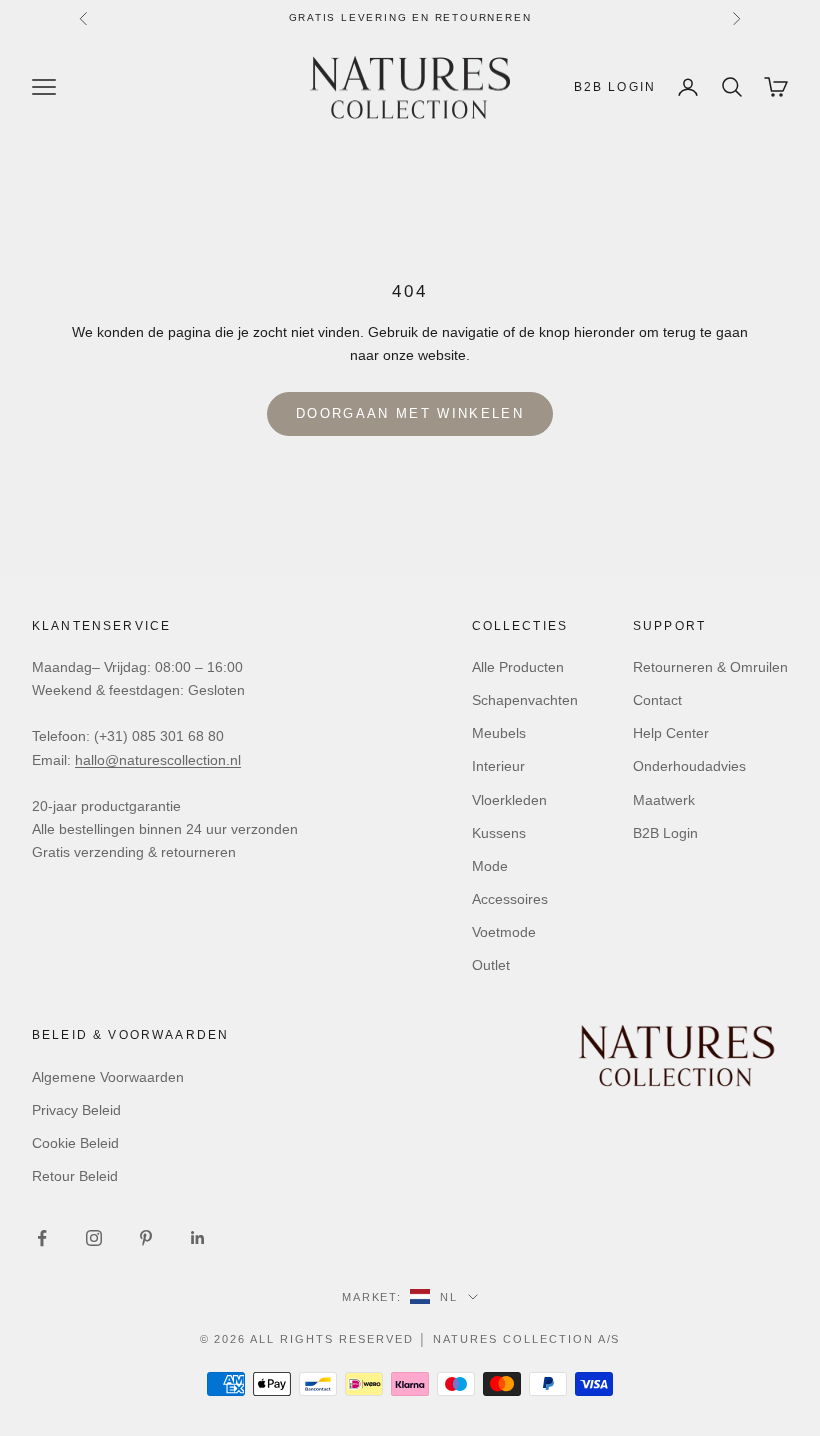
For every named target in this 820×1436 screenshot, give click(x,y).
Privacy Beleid (76, 1110)
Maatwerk (664, 800)
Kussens (499, 833)
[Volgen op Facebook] (42, 1238)
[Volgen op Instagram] (94, 1238)
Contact (657, 700)
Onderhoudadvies (689, 766)
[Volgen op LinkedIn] (198, 1238)
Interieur (498, 766)
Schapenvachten (525, 700)
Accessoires (510, 899)
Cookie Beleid (75, 1143)
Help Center (671, 733)
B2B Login (615, 87)
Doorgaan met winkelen (410, 413)
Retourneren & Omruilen (710, 667)
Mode (490, 866)
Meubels (499, 733)
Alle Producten (518, 667)
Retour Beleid (75, 1176)
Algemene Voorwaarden (108, 1077)
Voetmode (504, 932)
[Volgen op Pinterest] (146, 1238)
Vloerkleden (509, 800)
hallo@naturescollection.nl (158, 760)
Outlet (491, 965)
